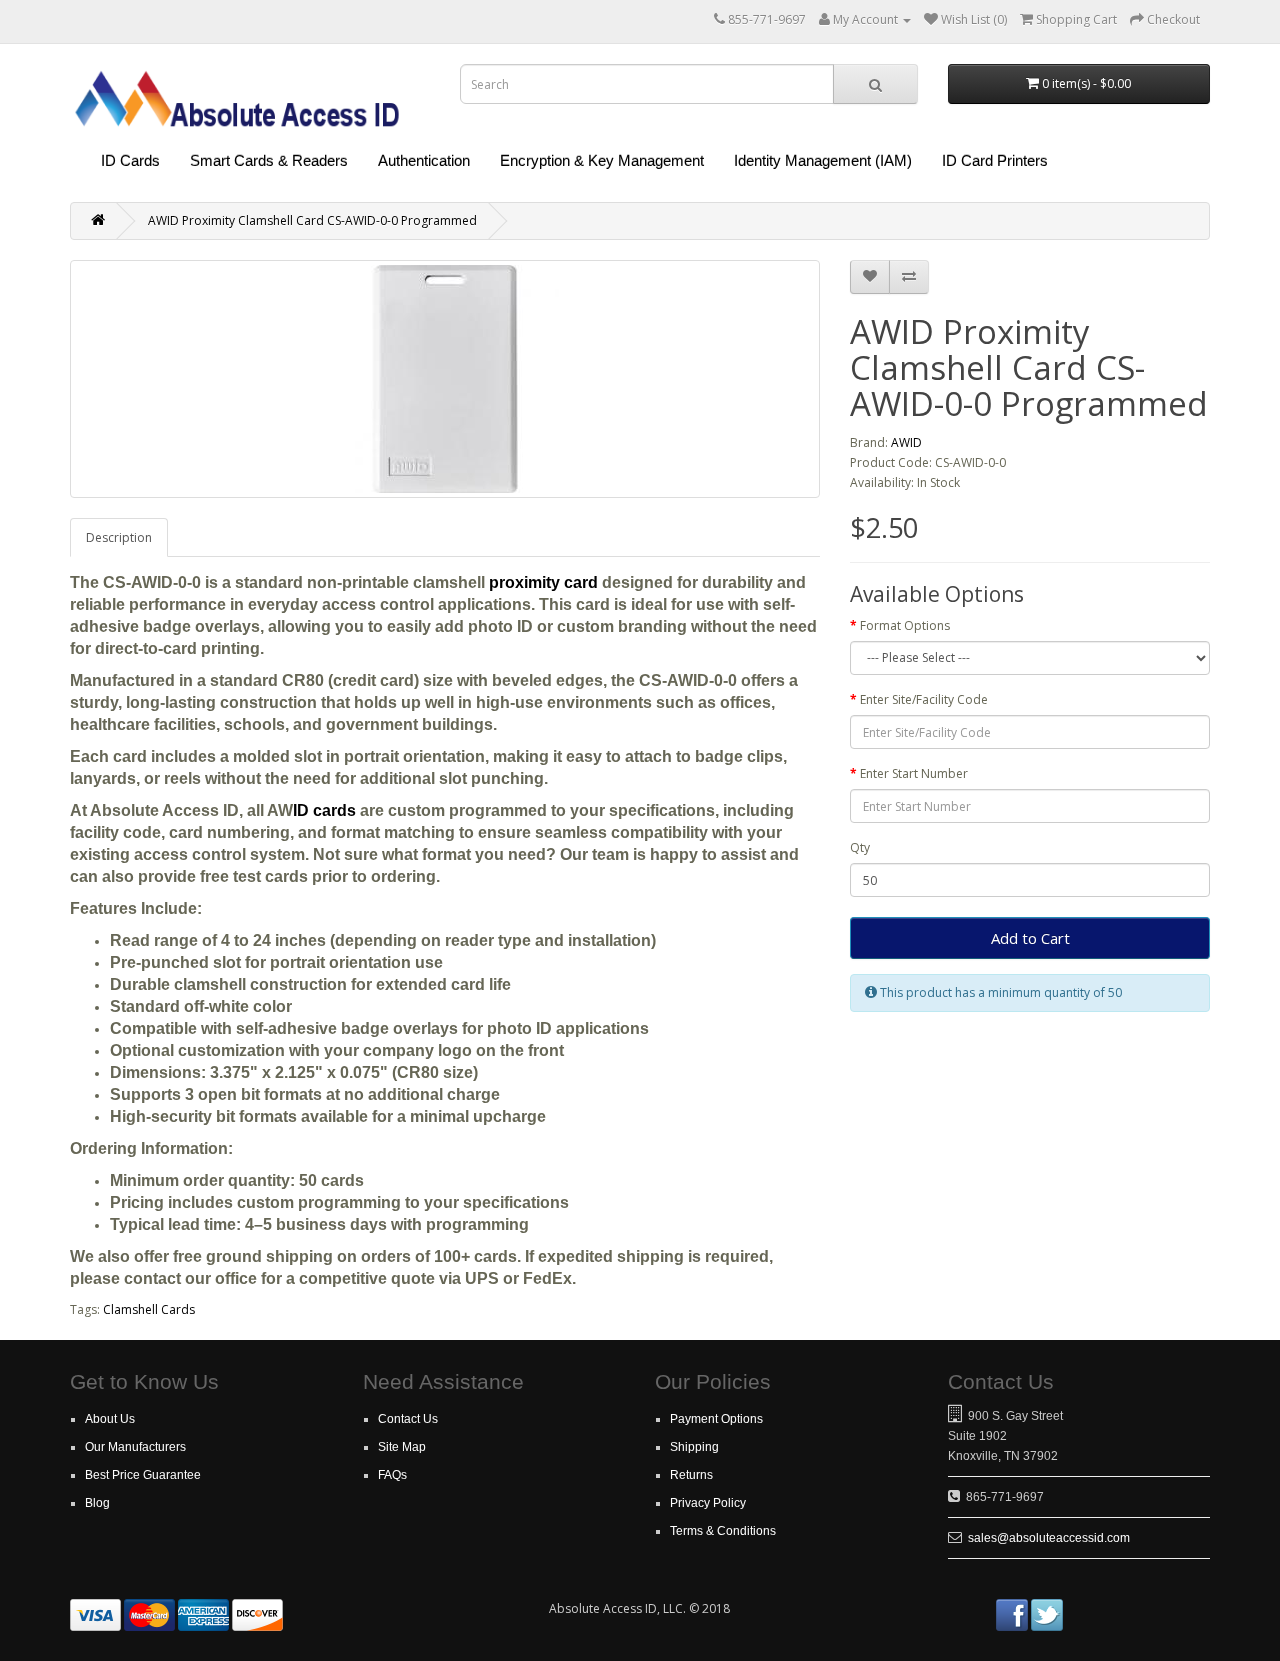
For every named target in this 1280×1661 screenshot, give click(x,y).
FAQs (392, 1475)
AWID (906, 442)
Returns (691, 1475)
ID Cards (130, 160)
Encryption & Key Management (602, 160)
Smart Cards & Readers (269, 160)
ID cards (324, 810)
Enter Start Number (914, 773)
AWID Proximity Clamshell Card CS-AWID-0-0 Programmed (312, 220)
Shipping (694, 1447)
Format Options (905, 625)
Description (119, 537)
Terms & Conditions (723, 1531)
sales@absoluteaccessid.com (1049, 1538)
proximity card (543, 582)
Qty (860, 847)
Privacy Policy (708, 1503)
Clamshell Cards (149, 1309)
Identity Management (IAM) (823, 160)
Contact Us (408, 1419)
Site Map (402, 1447)
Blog (97, 1503)
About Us (110, 1419)
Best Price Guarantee (143, 1475)
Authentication (424, 160)
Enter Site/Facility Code (924, 699)
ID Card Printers (995, 160)
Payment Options (716, 1419)
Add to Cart (1030, 938)
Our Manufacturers (135, 1447)
